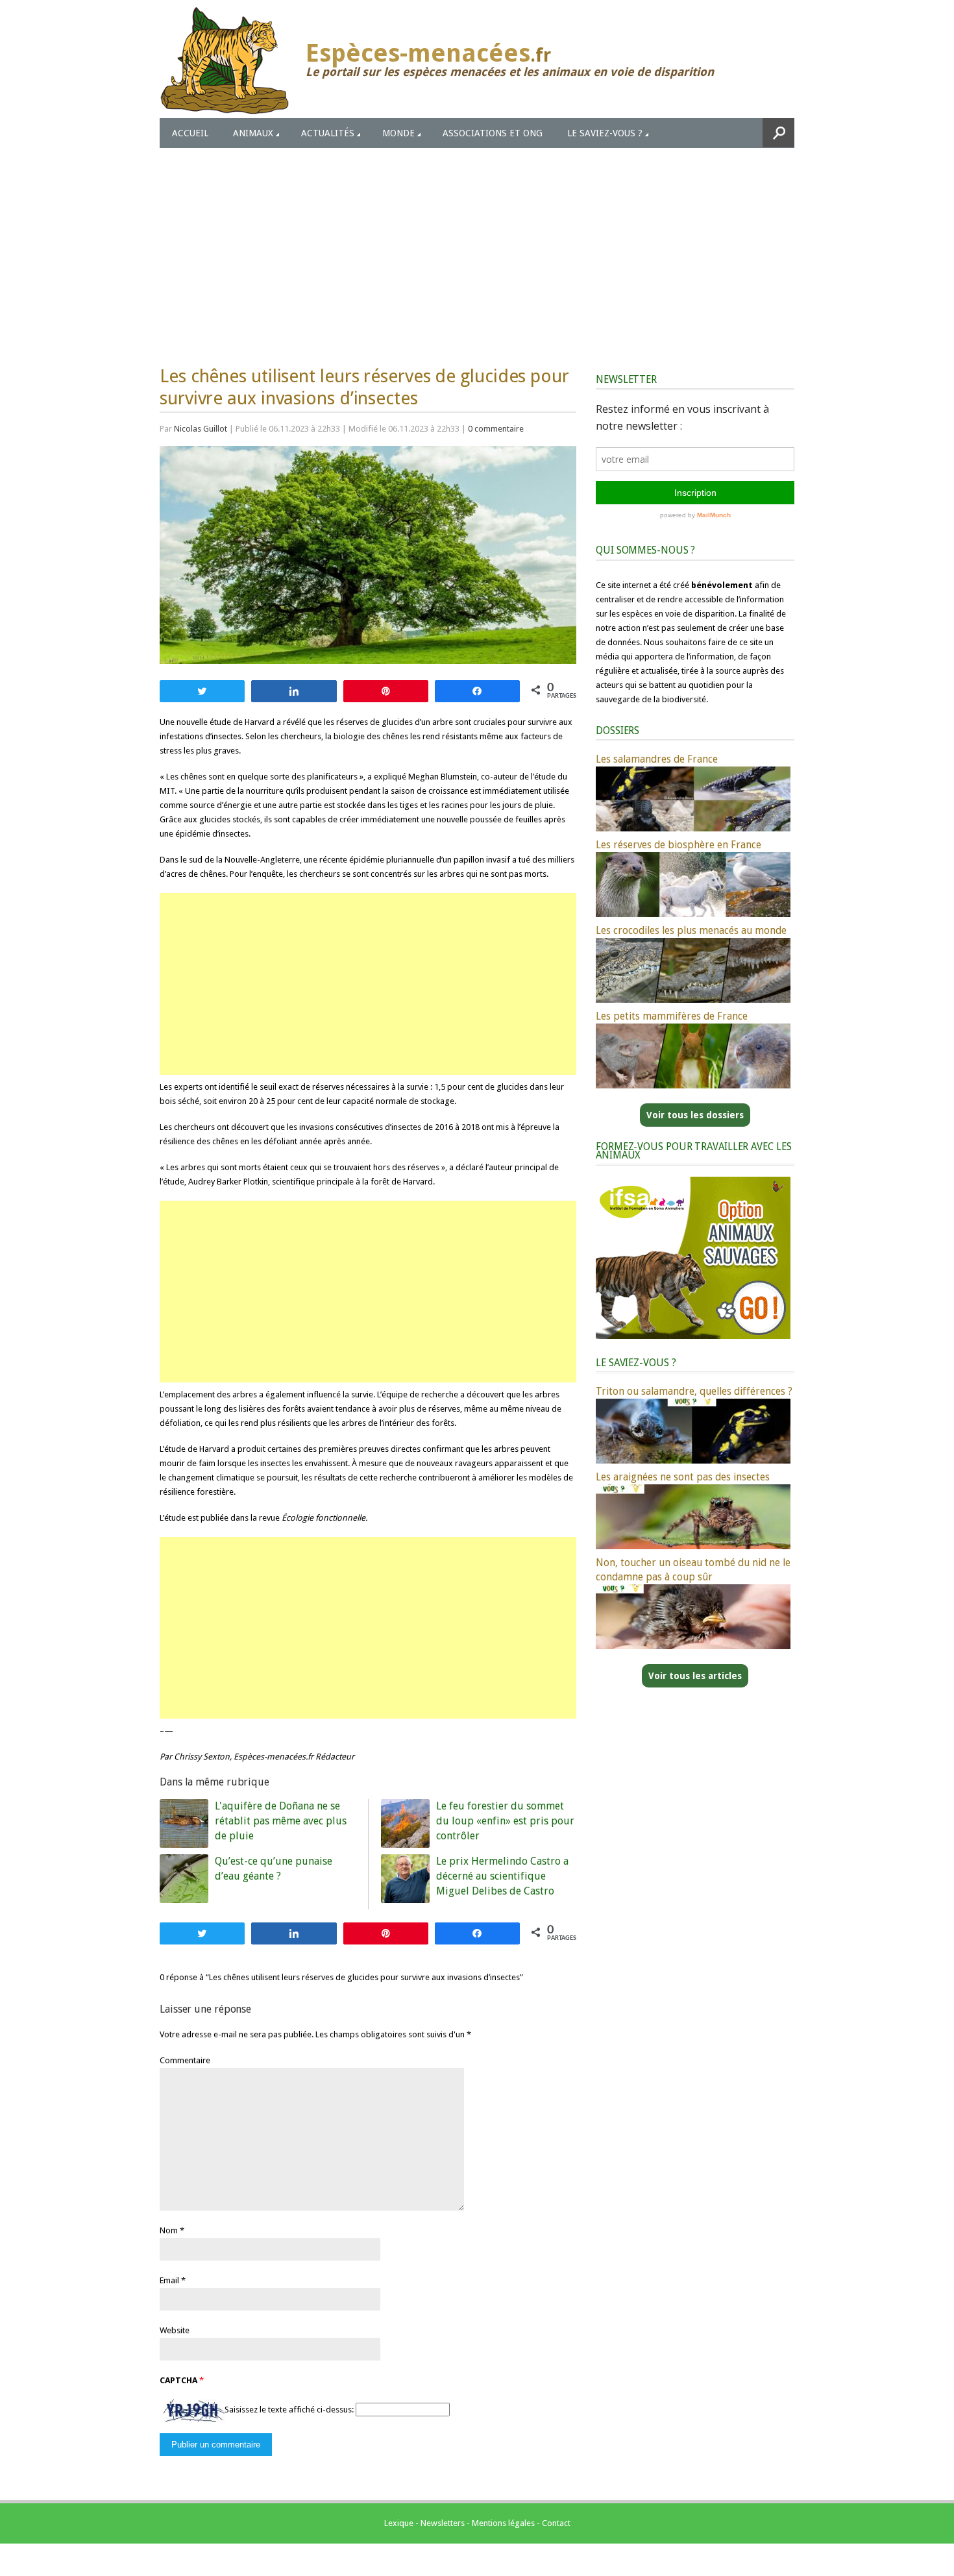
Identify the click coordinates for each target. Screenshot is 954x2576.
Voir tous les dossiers (695, 1115)
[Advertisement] (477, 245)
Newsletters (443, 2523)
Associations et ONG (493, 133)
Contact (556, 2523)
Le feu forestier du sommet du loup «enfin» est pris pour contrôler (505, 1821)
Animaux (253, 133)
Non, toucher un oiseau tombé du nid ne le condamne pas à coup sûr (693, 1570)
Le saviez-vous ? (605, 133)
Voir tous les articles (695, 1676)
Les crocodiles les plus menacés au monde (691, 930)
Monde (398, 133)
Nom (169, 2230)
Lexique (399, 2523)
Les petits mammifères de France (672, 1016)
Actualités (328, 133)
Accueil (190, 133)
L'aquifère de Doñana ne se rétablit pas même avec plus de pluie (281, 1821)
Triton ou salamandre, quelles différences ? (694, 1391)
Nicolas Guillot (201, 429)
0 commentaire (496, 429)
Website (175, 2330)
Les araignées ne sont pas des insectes (683, 1477)
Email (169, 2280)
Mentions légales (503, 2523)
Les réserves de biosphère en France (679, 845)
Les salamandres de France (657, 759)
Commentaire (185, 2060)
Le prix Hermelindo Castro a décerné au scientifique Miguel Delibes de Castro (502, 1876)
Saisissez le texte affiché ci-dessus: (289, 2410)
